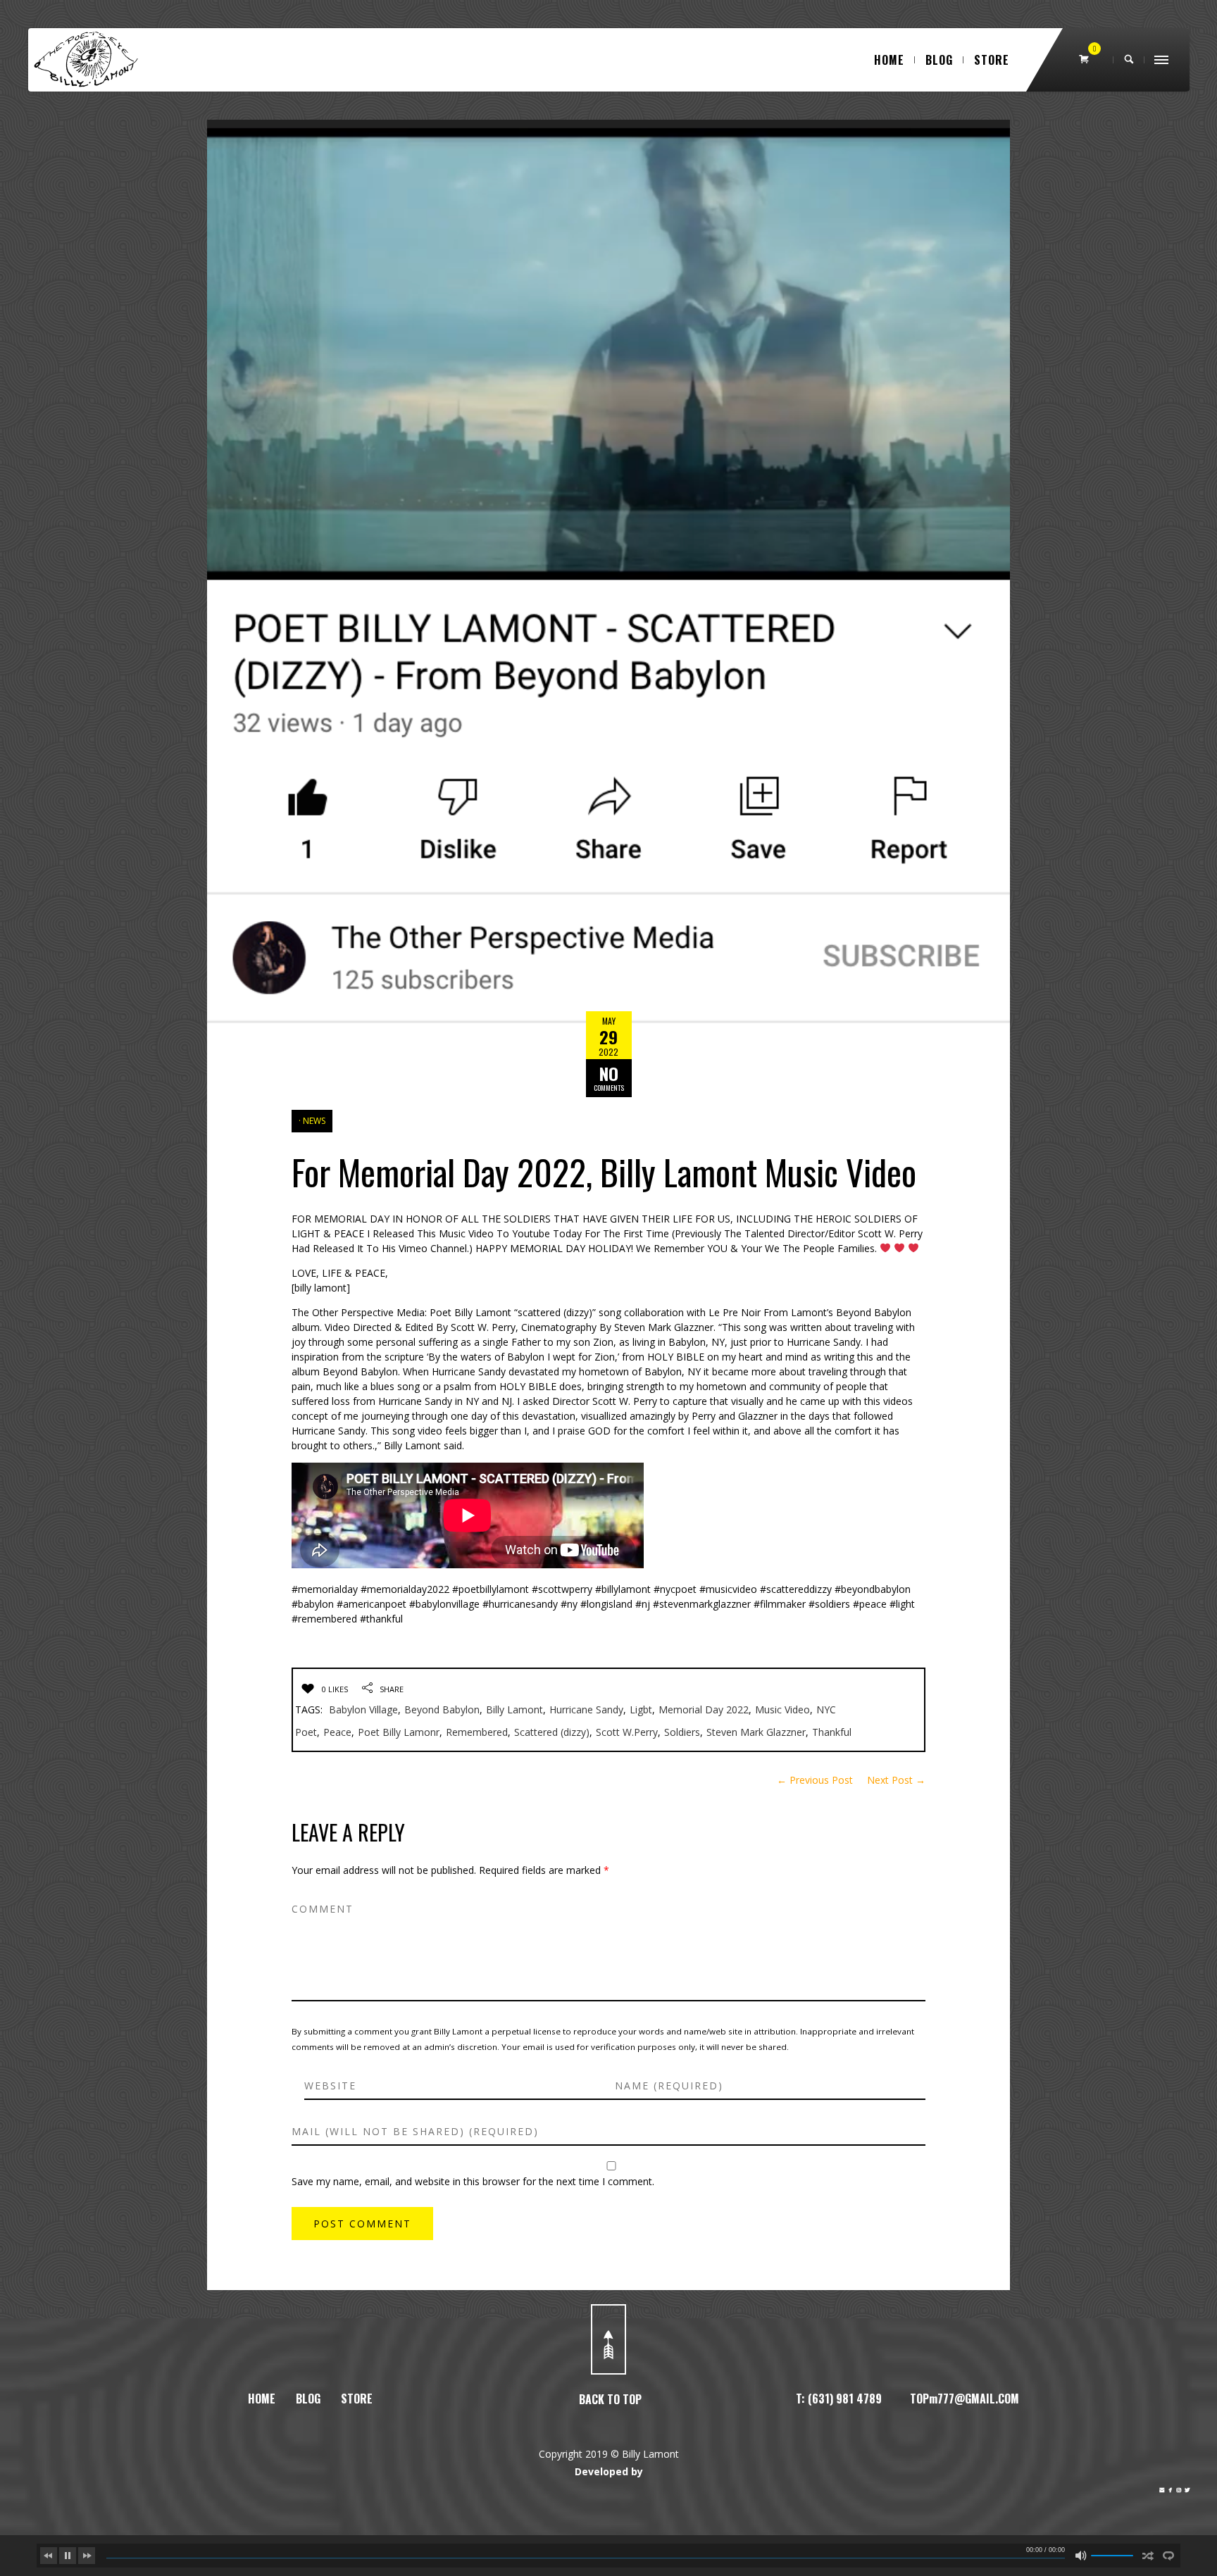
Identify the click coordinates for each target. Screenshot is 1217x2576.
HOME (889, 60)
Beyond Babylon (442, 1709)
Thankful (832, 1732)
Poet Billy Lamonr (399, 1732)
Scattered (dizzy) (552, 1732)
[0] (1085, 60)
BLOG (939, 60)
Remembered (477, 1732)
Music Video (782, 1709)
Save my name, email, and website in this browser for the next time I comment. (473, 2181)
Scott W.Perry (627, 1732)
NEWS (314, 1121)
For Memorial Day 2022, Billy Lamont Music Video (604, 1171)
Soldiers (682, 1732)
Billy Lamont (514, 1709)
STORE (992, 60)
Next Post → (896, 1780)
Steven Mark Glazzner (756, 1732)
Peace (337, 1732)
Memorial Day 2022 (704, 1709)
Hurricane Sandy (586, 1709)
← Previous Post (815, 1780)
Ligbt (641, 1709)
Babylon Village (363, 1709)
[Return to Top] (608, 2339)
